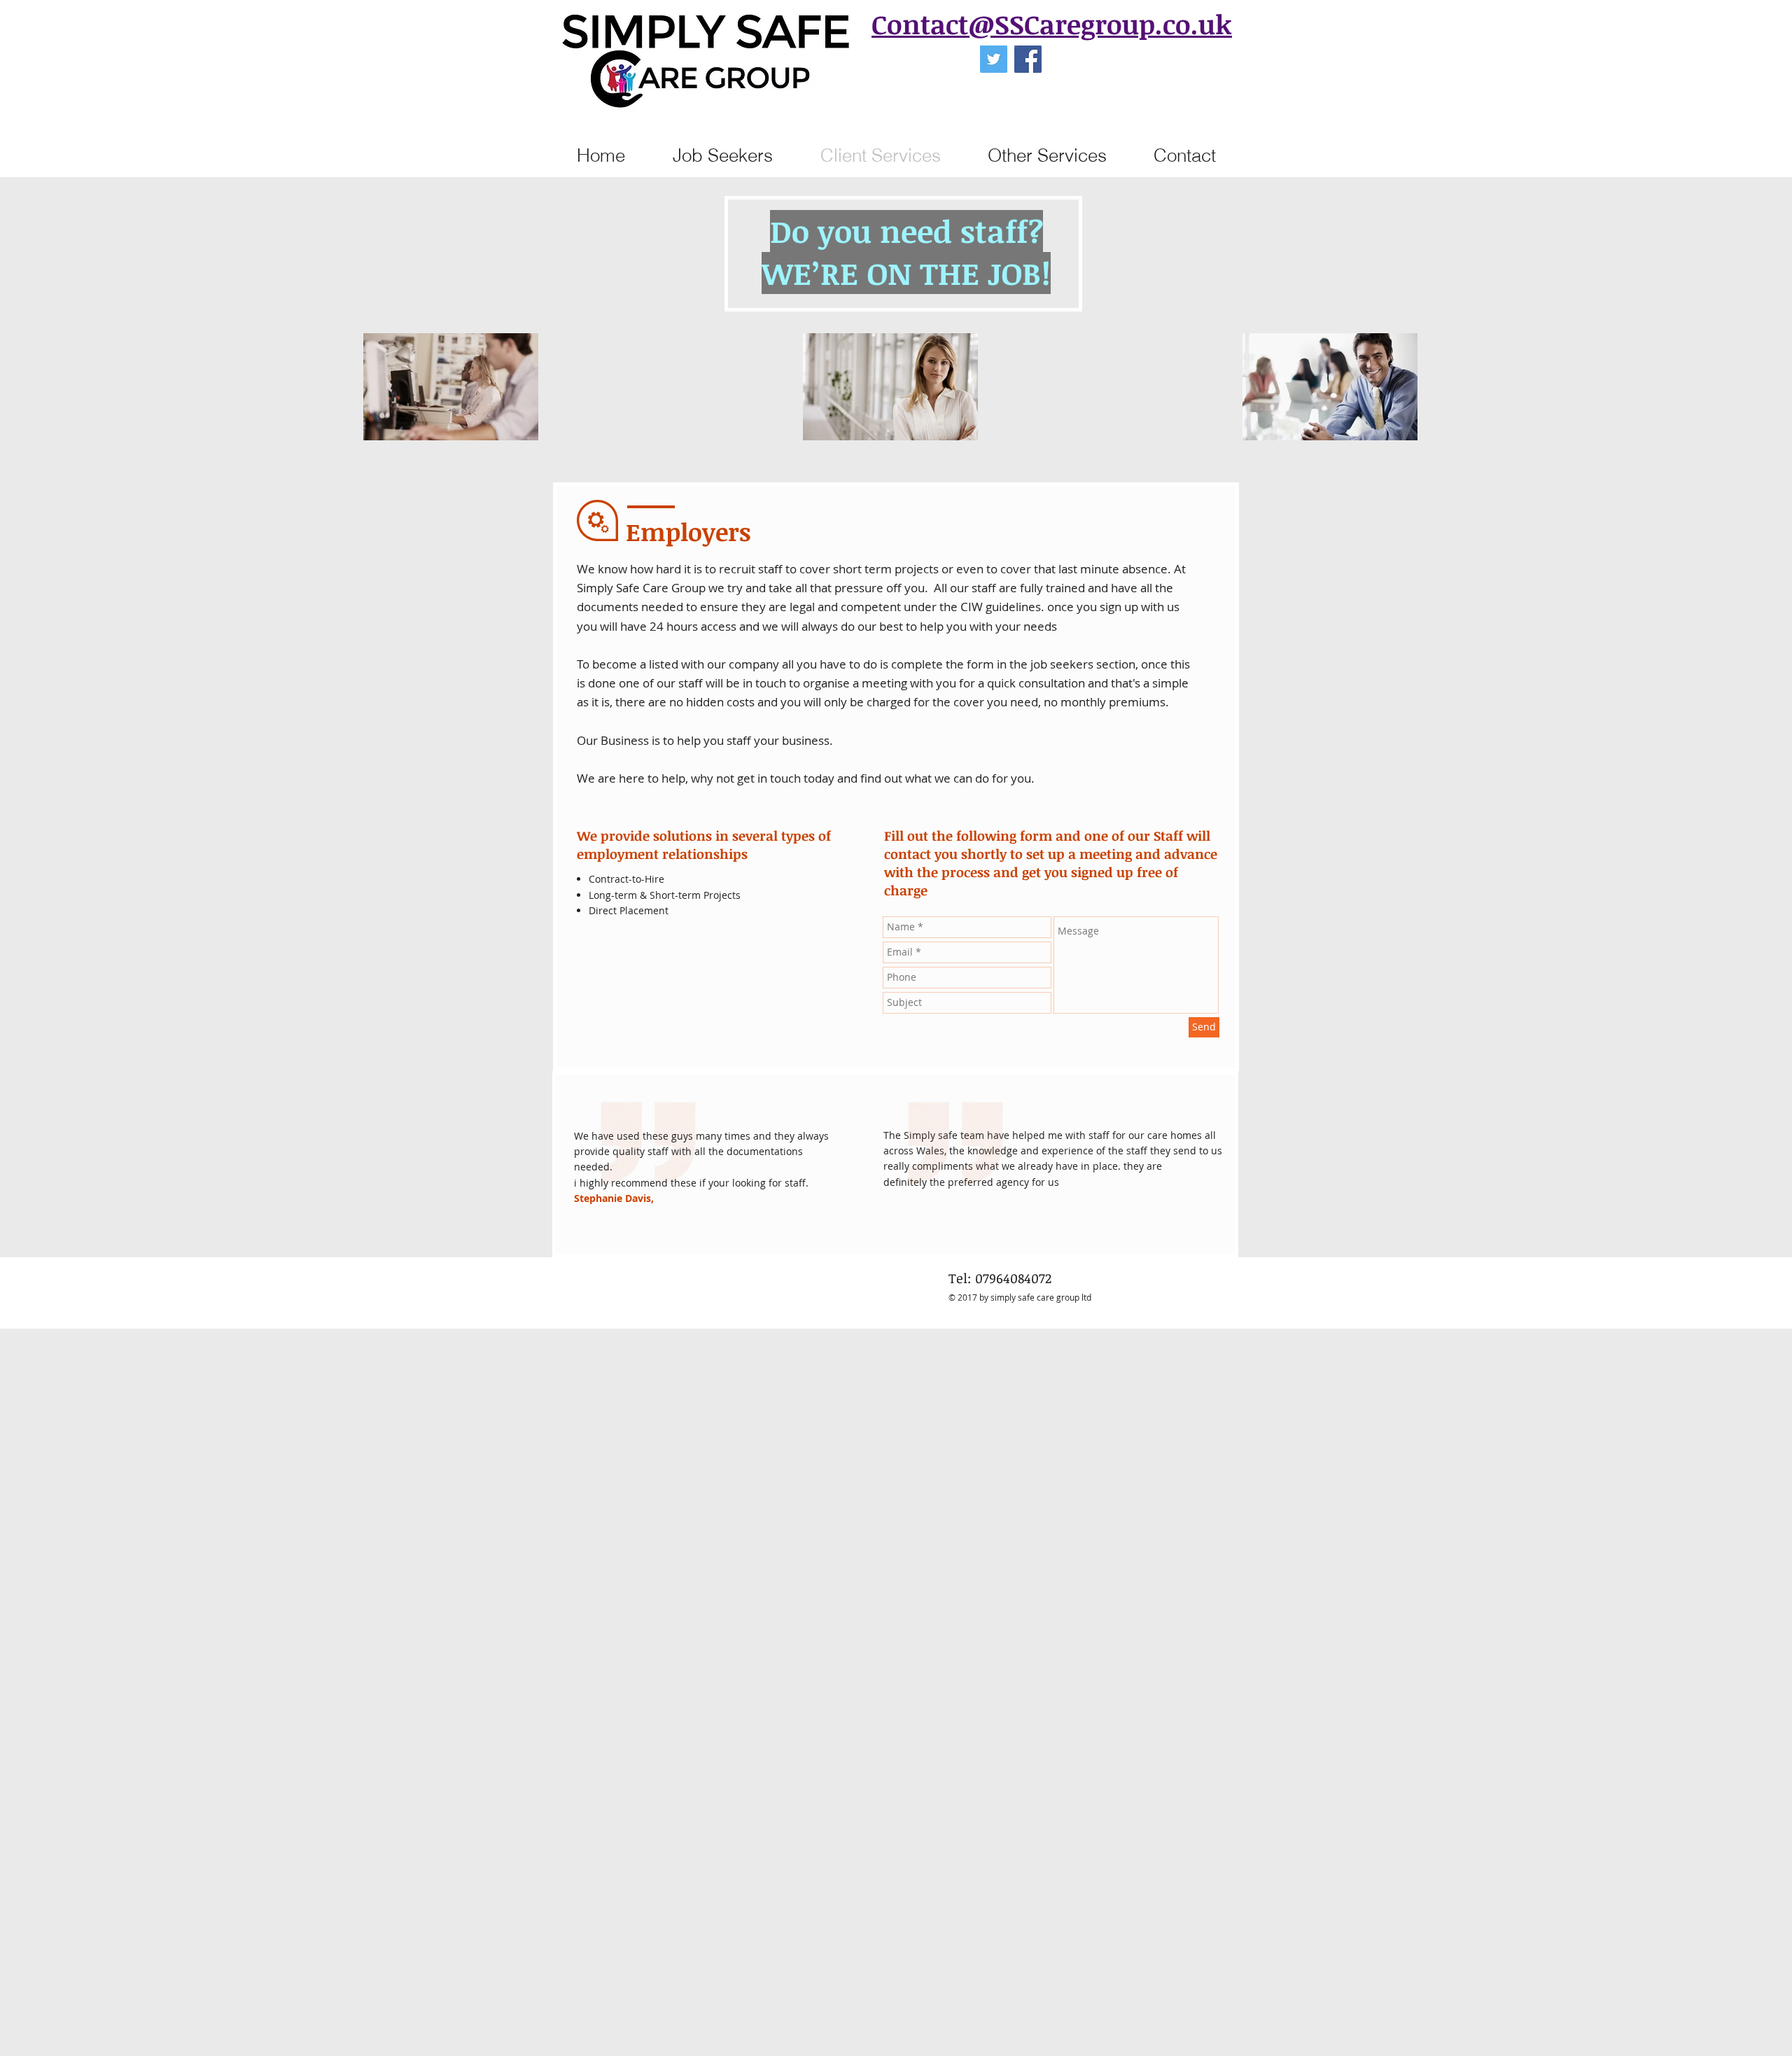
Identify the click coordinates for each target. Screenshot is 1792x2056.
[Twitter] (994, 59)
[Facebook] (1028, 59)
